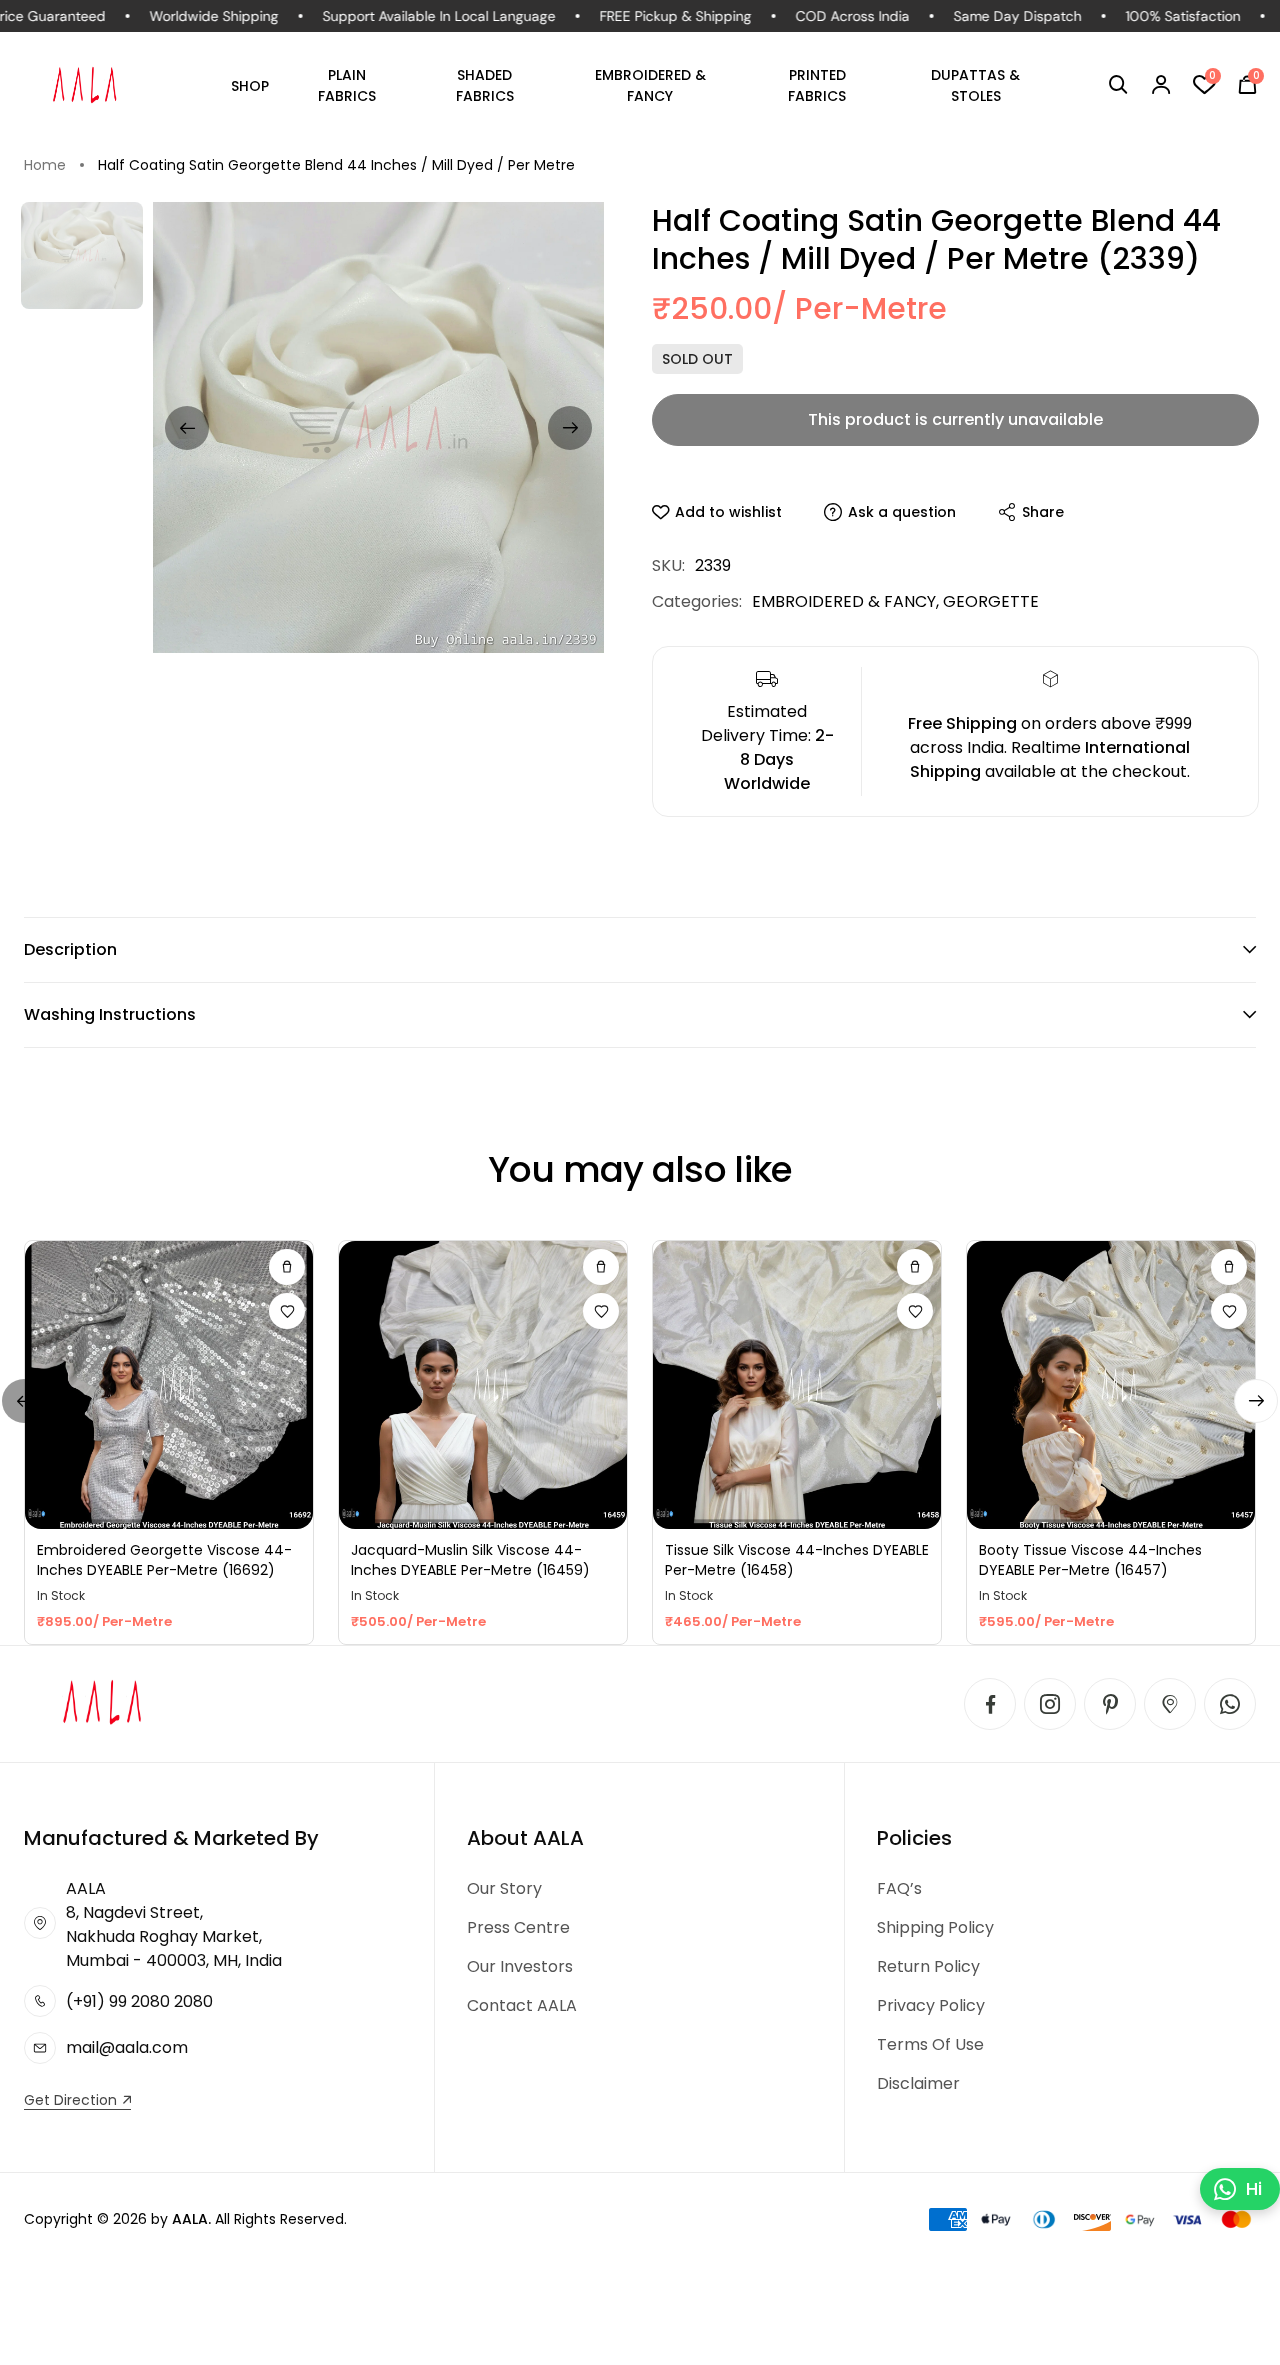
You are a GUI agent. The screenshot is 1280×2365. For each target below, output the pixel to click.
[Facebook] (990, 1704)
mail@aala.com (127, 2047)
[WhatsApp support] (1230, 1704)
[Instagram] (1050, 1704)
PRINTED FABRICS (817, 85)
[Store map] (1170, 1704)
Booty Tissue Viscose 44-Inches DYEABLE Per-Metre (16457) (1090, 1560)
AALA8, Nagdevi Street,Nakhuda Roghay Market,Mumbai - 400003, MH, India (174, 1924)
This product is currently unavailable (955, 419)
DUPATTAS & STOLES (975, 85)
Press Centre (518, 1927)
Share (1043, 512)
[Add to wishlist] (287, 1311)
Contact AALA (522, 2005)
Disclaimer (918, 2083)
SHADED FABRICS (485, 85)
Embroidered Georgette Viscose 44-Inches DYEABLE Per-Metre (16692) (164, 1560)
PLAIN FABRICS (347, 85)
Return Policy (928, 1966)
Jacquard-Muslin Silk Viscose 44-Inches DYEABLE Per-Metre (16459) (470, 1560)
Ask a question (902, 512)
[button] (1118, 85)
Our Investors (520, 1966)
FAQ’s (899, 1888)
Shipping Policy (935, 1927)
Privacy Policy (931, 2005)
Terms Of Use (930, 2044)
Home (45, 165)
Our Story (504, 1888)
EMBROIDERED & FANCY (650, 85)
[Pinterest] (1110, 1704)
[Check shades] (287, 1267)
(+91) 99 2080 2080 (139, 2001)
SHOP (250, 86)
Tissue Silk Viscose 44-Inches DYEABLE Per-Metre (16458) (797, 1560)
